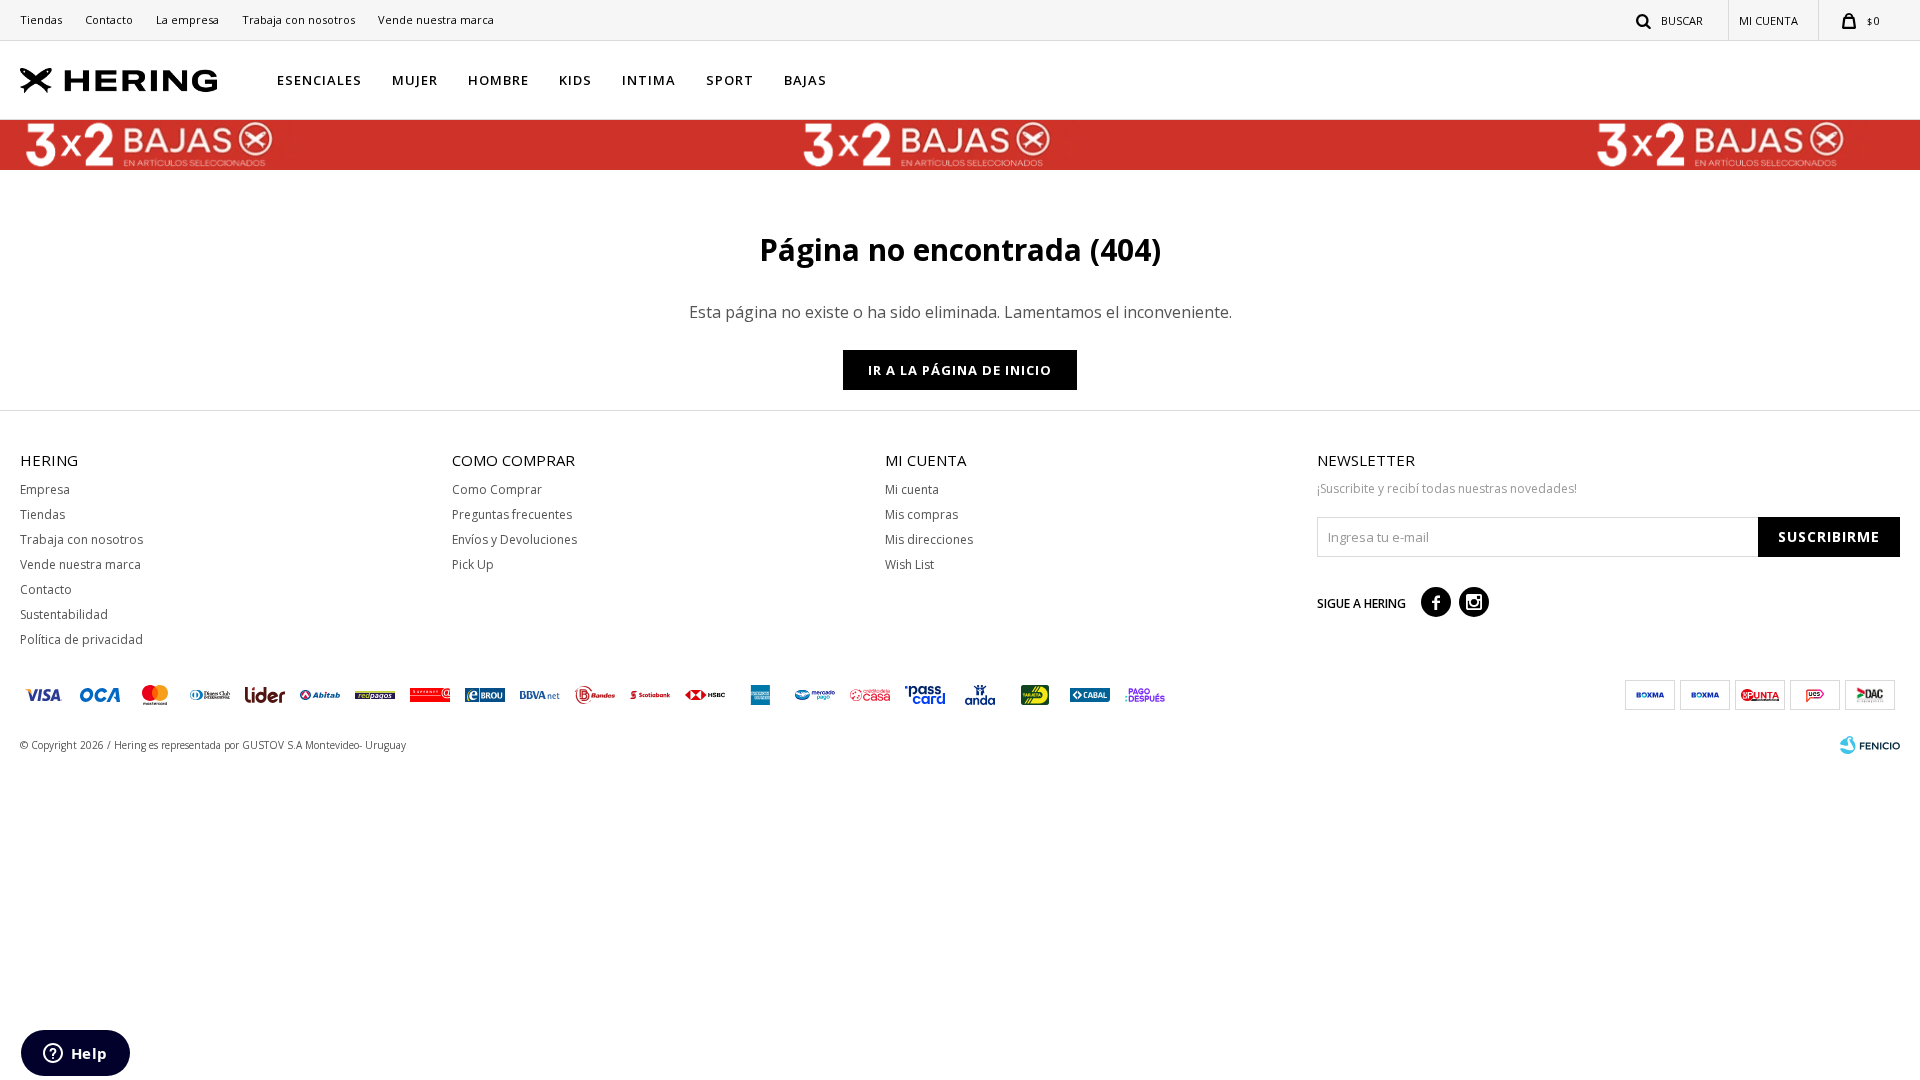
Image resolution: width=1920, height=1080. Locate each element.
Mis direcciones (929, 539)
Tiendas (41, 19)
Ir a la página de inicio (960, 370)
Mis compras (921, 514)
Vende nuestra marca (436, 19)
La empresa (187, 19)
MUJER (415, 80)
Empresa (45, 489)
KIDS (575, 80)
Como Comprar (497, 489)
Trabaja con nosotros (298, 19)
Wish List (909, 564)
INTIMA (649, 80)
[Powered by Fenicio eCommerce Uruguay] (1870, 745)
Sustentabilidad (64, 614)
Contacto (109, 19)
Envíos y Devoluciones (514, 539)
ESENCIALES (319, 80)
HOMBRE (498, 80)
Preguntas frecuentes (512, 514)
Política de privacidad (81, 639)
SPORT (730, 80)
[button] (1670, 20)
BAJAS (805, 80)
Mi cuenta (912, 489)
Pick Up (473, 564)
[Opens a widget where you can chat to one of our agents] (75, 1055)
